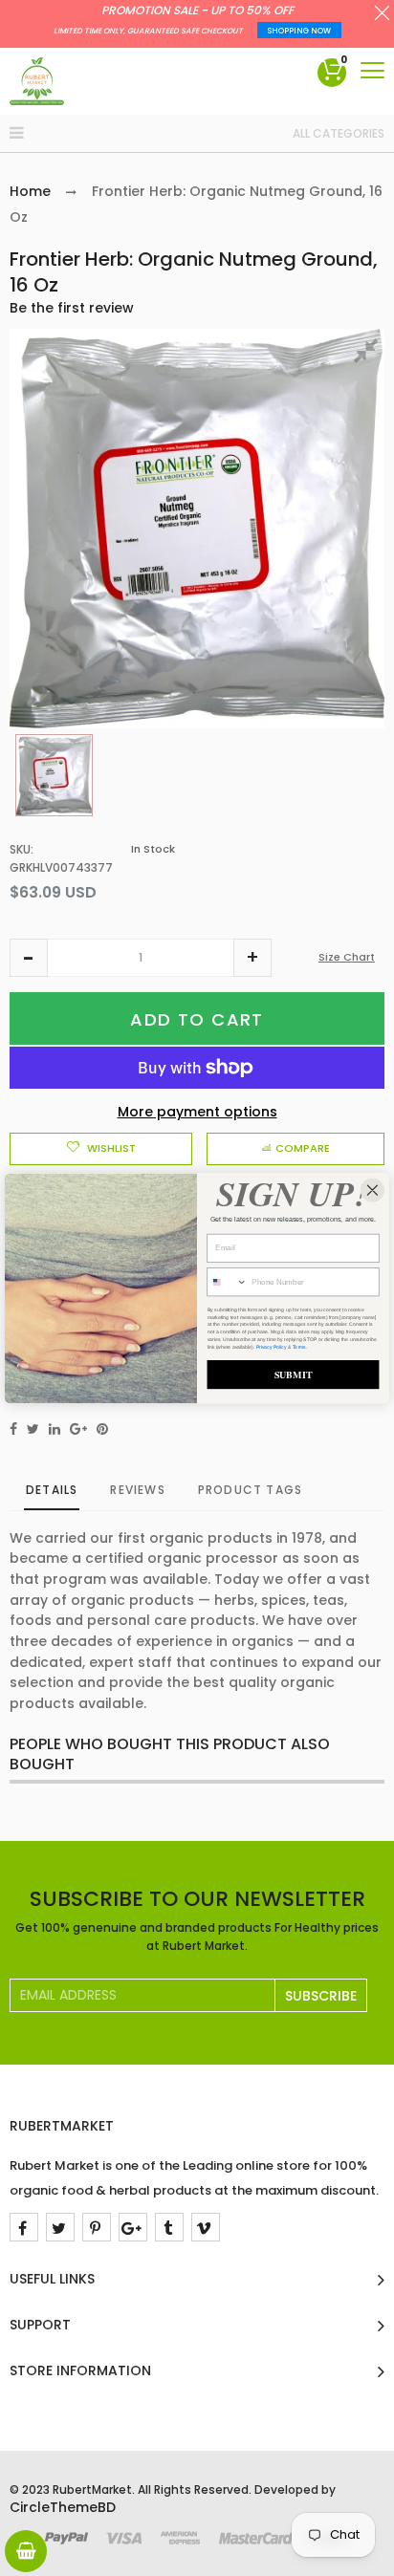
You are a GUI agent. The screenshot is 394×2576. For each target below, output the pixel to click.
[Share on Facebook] (13, 1429)
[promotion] (382, 15)
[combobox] (227, 1281)
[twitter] (60, 2227)
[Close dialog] (372, 1190)
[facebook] (24, 2227)
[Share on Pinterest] (102, 1429)
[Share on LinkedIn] (55, 1429)
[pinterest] (97, 2227)
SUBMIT (293, 1374)
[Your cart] (26, 2551)
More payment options (197, 1112)
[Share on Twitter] (33, 1429)
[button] (29, 958)
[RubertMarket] (37, 81)
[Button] (372, 70)
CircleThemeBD (63, 2507)
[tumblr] (169, 2227)
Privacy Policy (272, 1347)
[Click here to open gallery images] (369, 354)
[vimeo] (206, 2227)
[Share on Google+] (78, 1429)
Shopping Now (299, 31)
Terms (299, 1347)
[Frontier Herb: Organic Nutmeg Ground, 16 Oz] (54, 775)
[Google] (133, 2227)
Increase (252, 958)
